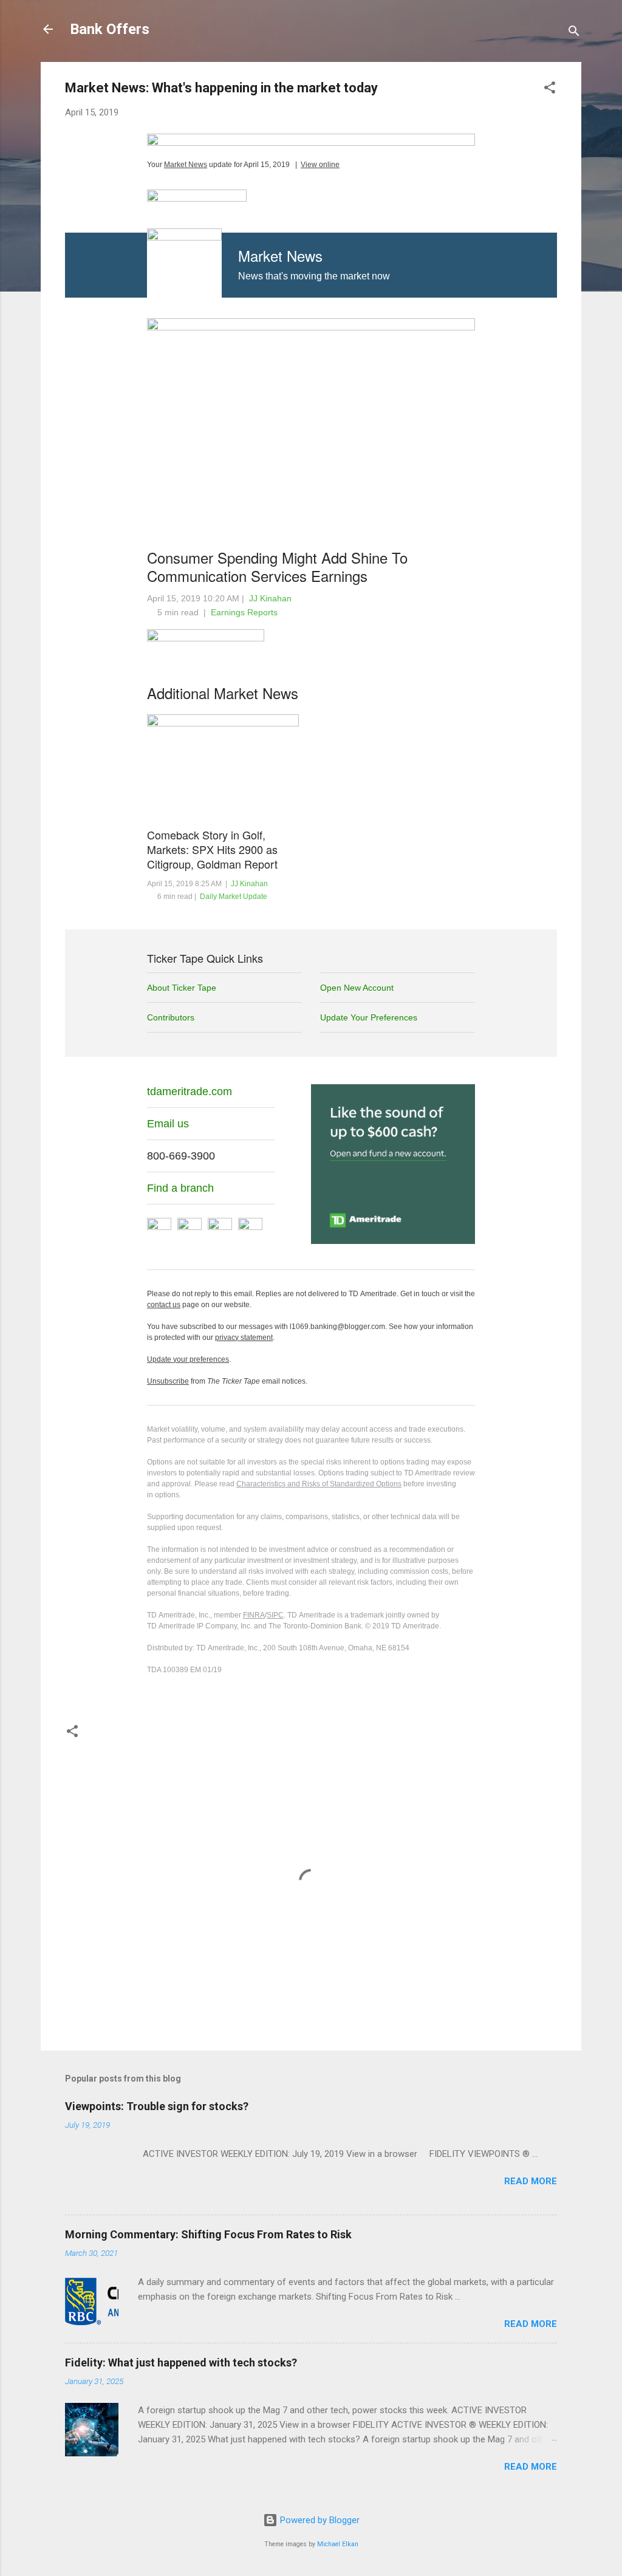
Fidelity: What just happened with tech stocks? (181, 2362)
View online (320, 165)
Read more (531, 2181)
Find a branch (180, 1188)
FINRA (254, 1615)
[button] (550, 90)
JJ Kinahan (270, 598)
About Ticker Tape (182, 988)
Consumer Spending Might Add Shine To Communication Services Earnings (277, 566)
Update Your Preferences (369, 1017)
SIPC (275, 1615)
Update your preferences (188, 1359)
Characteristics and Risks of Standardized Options (319, 1484)
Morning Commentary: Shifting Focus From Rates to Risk (208, 2234)
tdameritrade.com (190, 1092)
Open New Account (357, 988)
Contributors (171, 1017)
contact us (164, 1305)
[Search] (574, 33)
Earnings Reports (244, 612)
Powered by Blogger (319, 2520)
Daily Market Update (234, 897)
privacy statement (244, 1338)
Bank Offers (110, 29)
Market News (186, 165)
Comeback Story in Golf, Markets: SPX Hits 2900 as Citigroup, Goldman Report (212, 849)
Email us (168, 1124)
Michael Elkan (338, 2544)
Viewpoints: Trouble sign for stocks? (157, 2106)
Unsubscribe (168, 1381)
